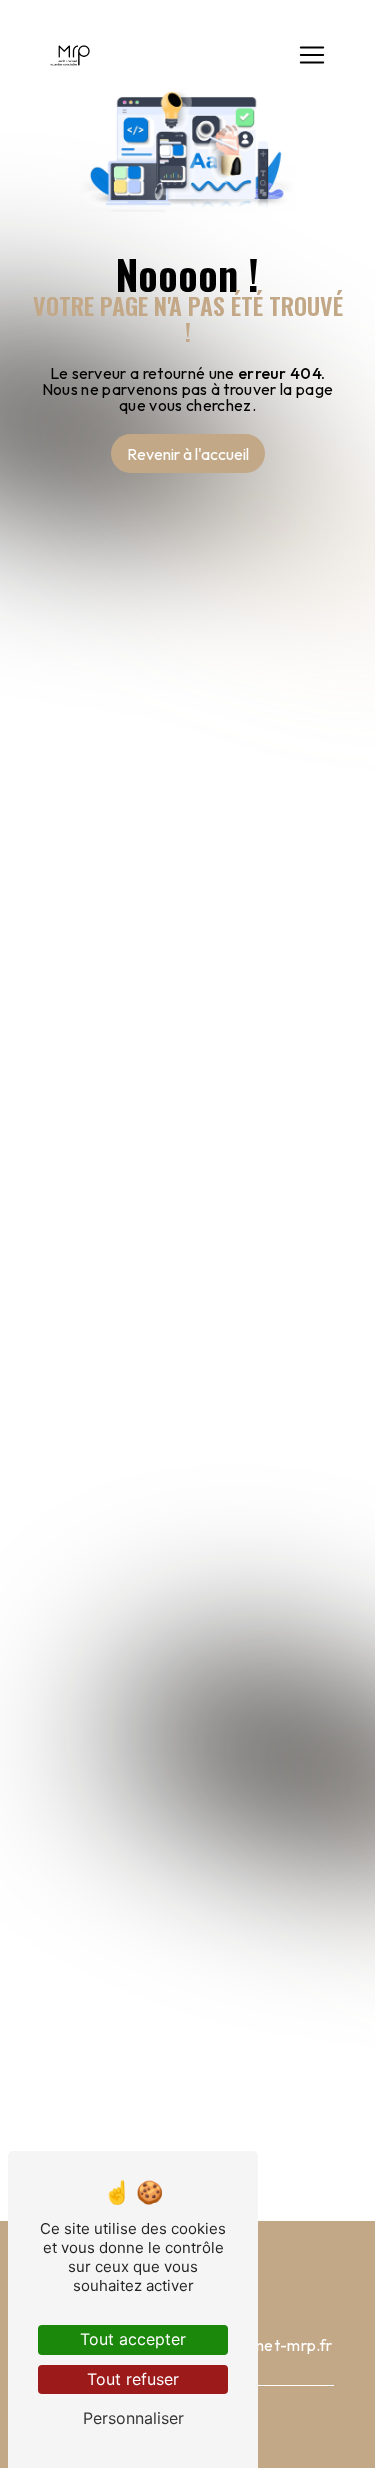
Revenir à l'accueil (188, 454)
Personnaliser (133, 2418)
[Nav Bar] (312, 55)
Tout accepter (133, 2339)
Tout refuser (133, 2379)
